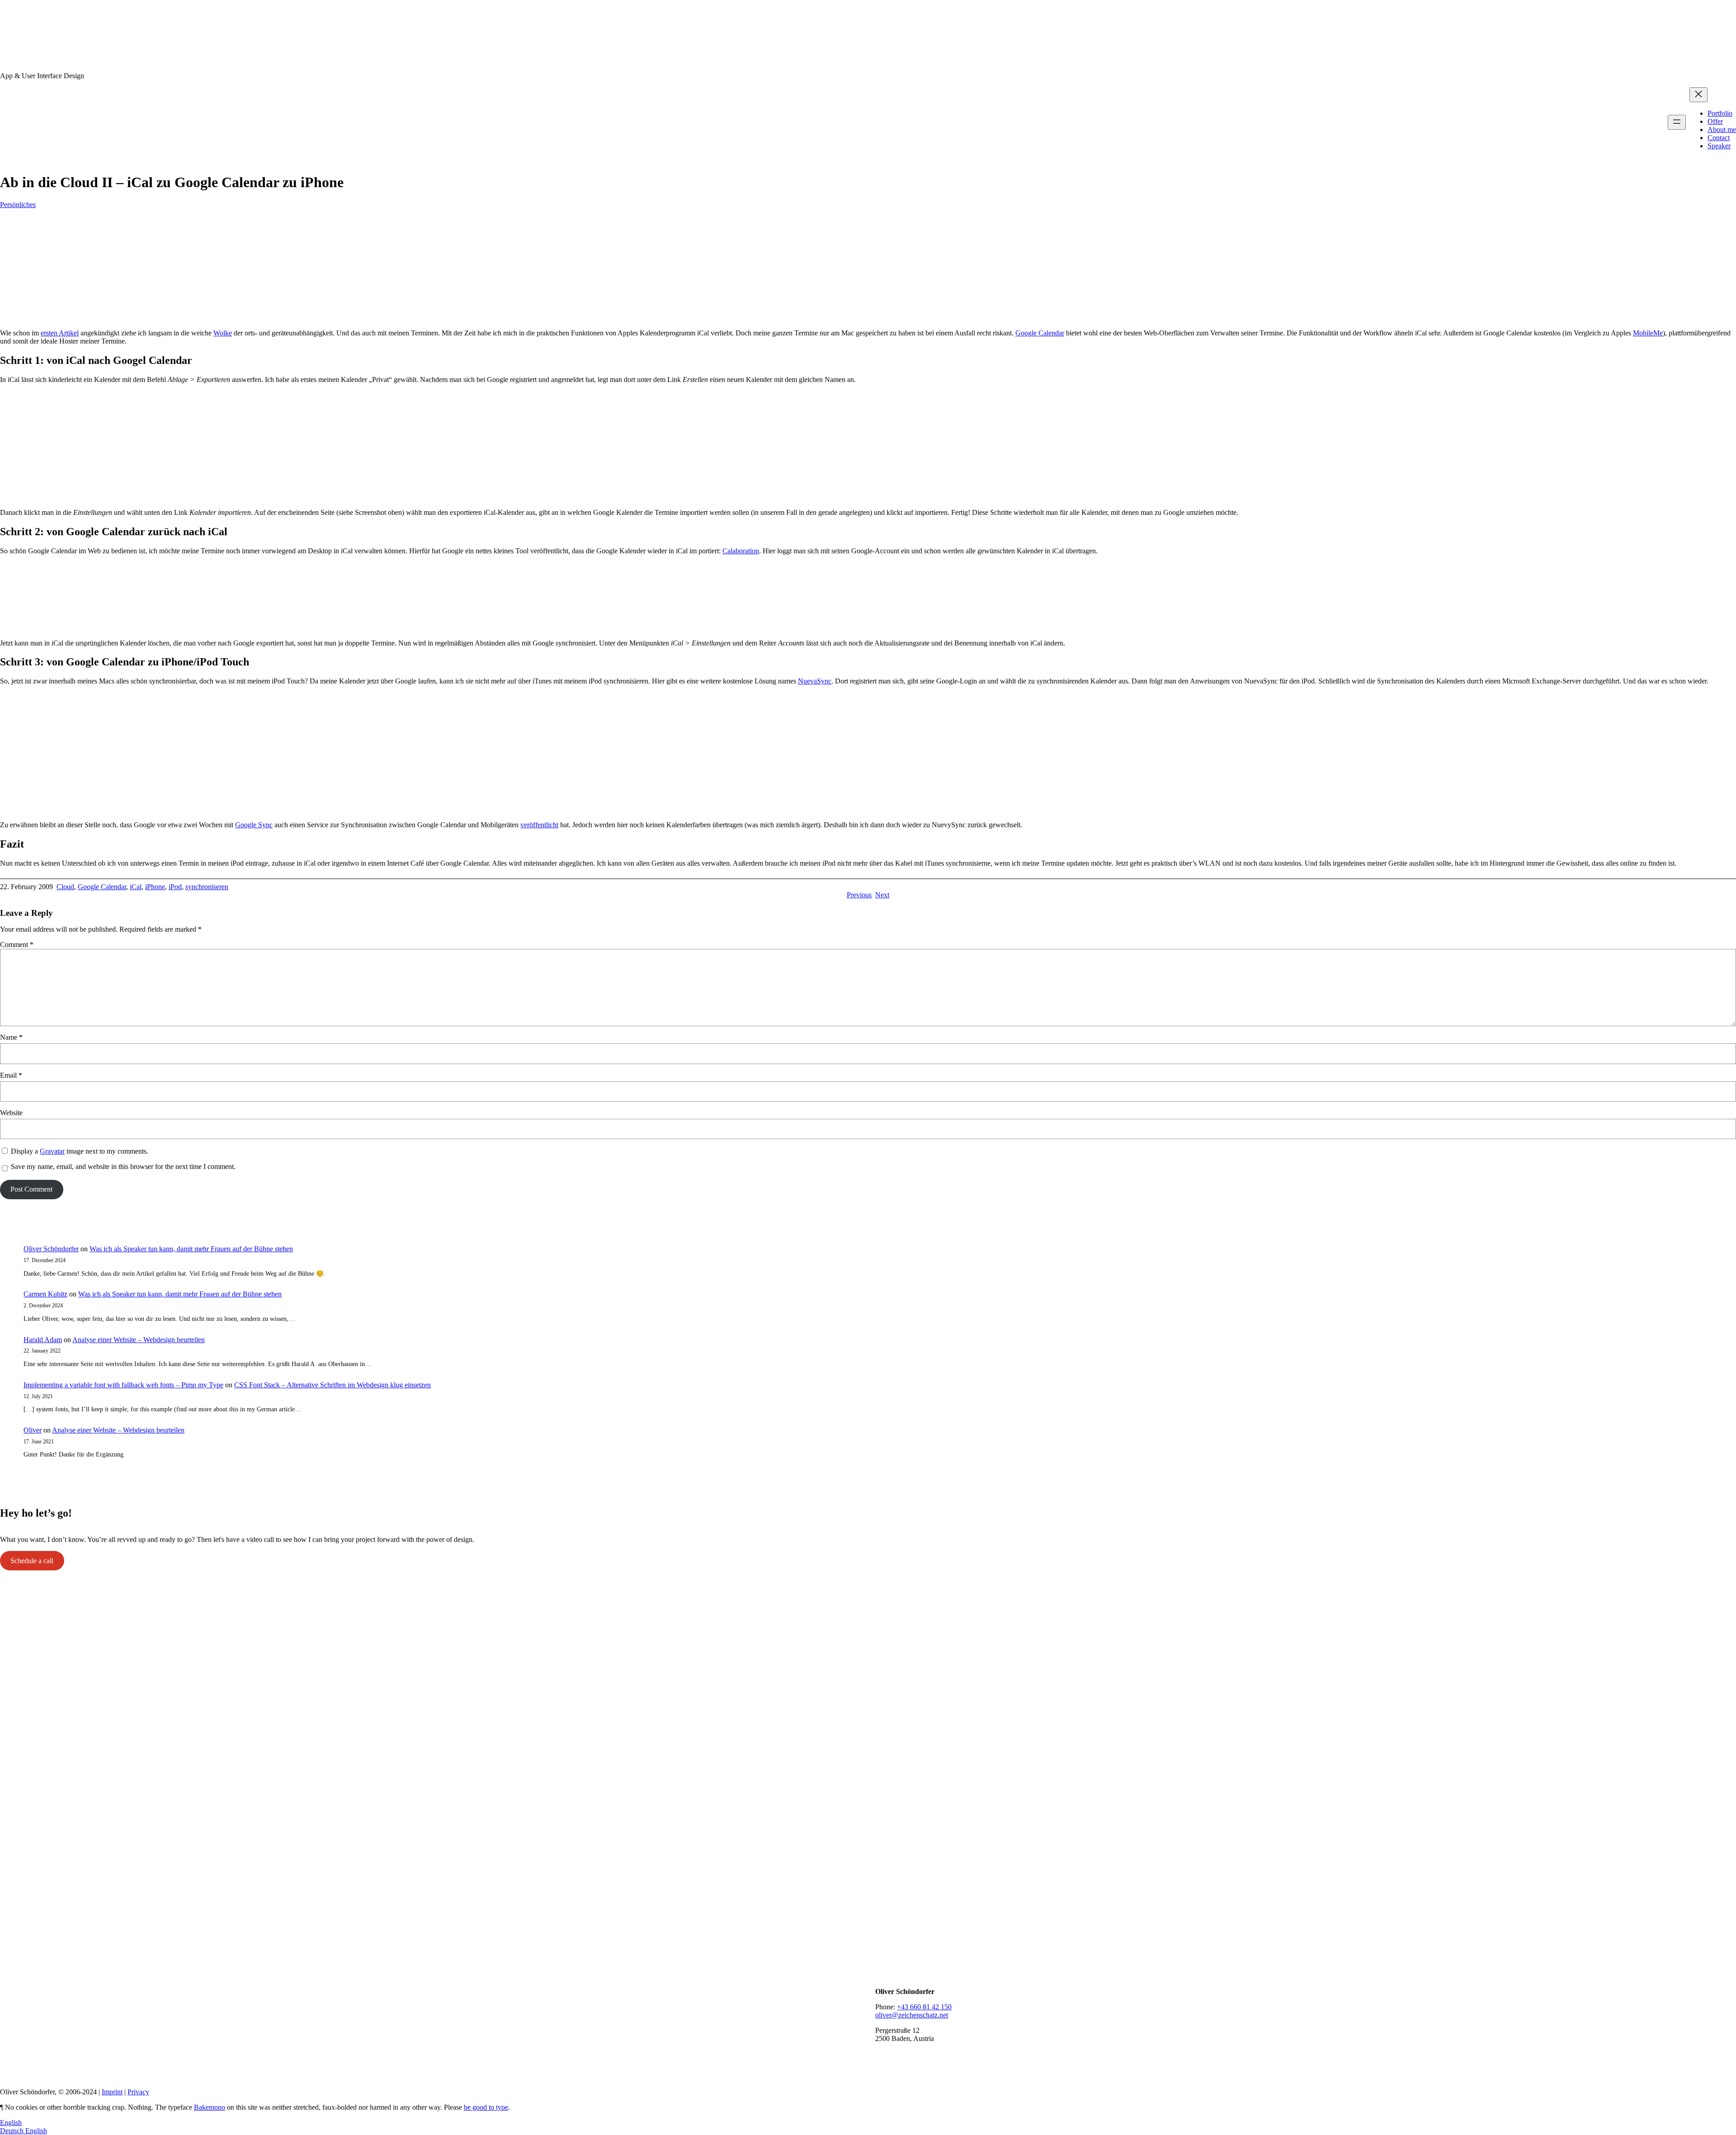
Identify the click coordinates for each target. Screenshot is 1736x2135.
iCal (136, 887)
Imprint (112, 2092)
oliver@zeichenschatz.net (912, 2015)
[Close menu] (1698, 95)
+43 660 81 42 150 (924, 2007)
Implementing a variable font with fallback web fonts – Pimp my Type (123, 1385)
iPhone (155, 887)
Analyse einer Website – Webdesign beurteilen (139, 1340)
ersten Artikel (60, 333)
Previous (859, 895)
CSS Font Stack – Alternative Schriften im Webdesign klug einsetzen (333, 1385)
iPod (175, 887)
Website (11, 1113)
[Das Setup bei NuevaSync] (868, 809)
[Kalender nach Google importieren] (113, 497)
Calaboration (741, 551)
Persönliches (18, 205)
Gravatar (52, 1151)
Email (11, 1075)
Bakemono (210, 2107)
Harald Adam (43, 1340)
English (11, 2123)
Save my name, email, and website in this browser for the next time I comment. (123, 1166)
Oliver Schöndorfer (51, 1249)
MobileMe (1648, 333)
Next (882, 895)
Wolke (223, 333)
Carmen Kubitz (45, 1294)
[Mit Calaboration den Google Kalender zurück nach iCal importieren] (868, 628)
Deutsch (13, 2131)
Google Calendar (1040, 333)
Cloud (65, 887)
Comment (17, 945)
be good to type (486, 2107)
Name (11, 1037)
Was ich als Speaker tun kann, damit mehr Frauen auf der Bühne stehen (191, 1249)
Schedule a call (32, 1561)
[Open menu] (1677, 122)
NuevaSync (815, 681)
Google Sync (254, 825)
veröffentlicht (539, 825)
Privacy (138, 2092)
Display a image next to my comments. (80, 1151)
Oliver (33, 1430)
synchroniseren (207, 887)
